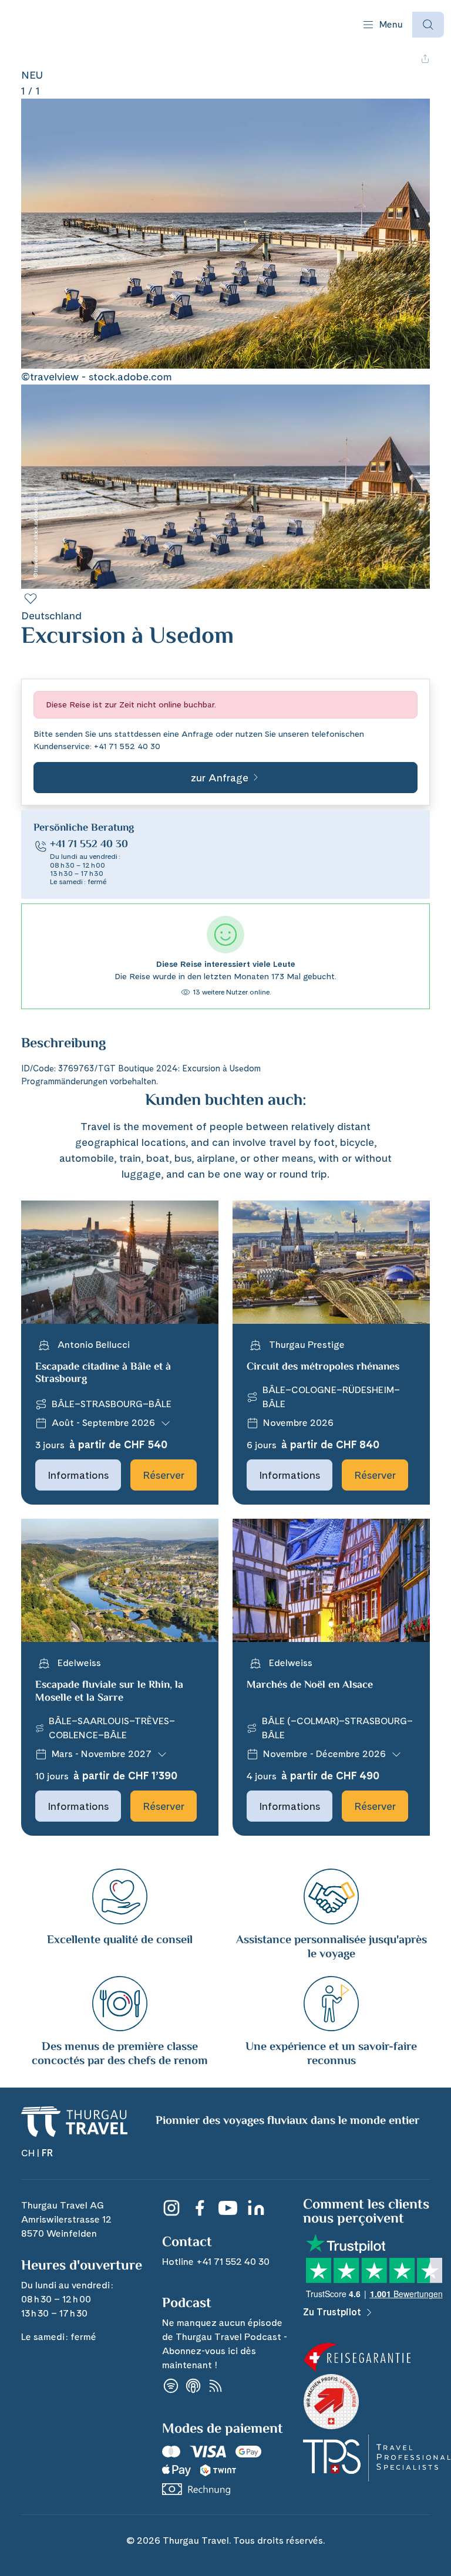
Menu (391, 24)
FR (47, 2153)
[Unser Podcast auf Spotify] (171, 2386)
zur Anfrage (220, 778)
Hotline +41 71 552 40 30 (216, 2262)
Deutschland (51, 616)
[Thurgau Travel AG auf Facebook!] (200, 2208)
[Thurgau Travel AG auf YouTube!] (228, 2208)
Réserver (164, 1475)
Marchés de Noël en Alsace (310, 1685)
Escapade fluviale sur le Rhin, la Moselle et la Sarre (109, 1692)
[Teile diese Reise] (425, 59)
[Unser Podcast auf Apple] (193, 2386)
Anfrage (197, 734)
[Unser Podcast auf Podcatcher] (216, 2386)
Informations (78, 1475)
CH (28, 2153)
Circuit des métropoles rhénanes (323, 1367)
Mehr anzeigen (53, 1055)
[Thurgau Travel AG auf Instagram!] (171, 2208)
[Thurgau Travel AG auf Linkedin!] (256, 2208)
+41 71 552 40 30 (127, 746)
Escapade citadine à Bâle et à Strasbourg (103, 1374)
